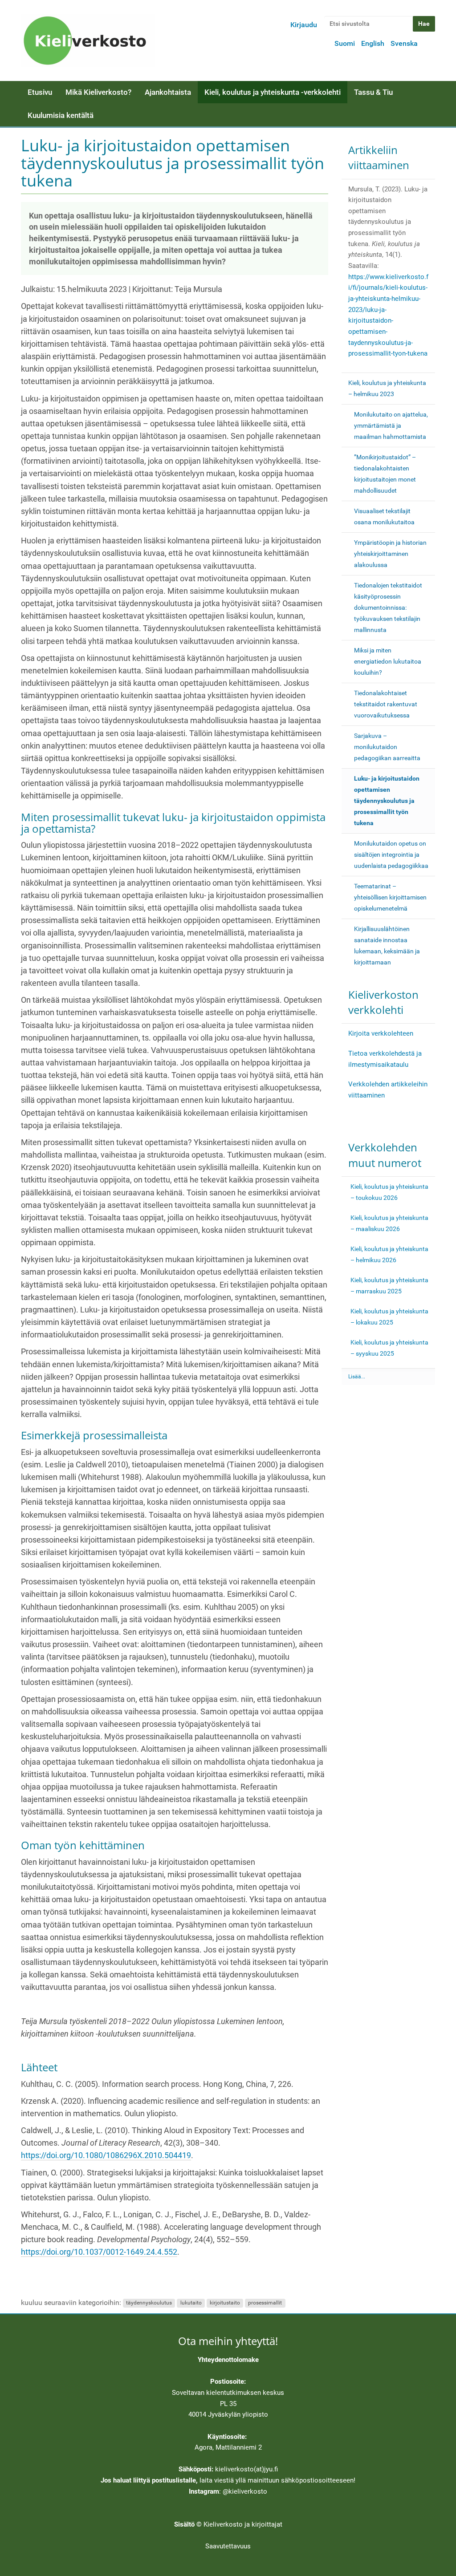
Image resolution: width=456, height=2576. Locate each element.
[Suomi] (88, 41)
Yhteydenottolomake (228, 2360)
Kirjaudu (304, 25)
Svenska (404, 43)
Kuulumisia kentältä (61, 115)
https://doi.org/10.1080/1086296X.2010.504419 (106, 2155)
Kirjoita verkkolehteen (381, 1033)
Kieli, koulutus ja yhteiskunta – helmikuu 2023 (387, 388)
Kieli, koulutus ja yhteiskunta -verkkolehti (273, 92)
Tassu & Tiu (373, 92)
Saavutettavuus (228, 2546)
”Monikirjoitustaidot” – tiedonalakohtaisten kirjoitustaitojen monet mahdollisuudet (385, 474)
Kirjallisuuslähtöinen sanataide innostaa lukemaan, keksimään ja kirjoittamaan (387, 946)
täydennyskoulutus (149, 2303)
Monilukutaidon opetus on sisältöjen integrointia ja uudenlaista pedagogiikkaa (391, 855)
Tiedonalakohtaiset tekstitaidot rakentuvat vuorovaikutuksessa (386, 704)
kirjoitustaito (225, 2303)
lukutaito (191, 2303)
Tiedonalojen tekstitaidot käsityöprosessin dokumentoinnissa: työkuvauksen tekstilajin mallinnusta (388, 608)
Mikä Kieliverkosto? (98, 92)
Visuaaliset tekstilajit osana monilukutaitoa (384, 516)
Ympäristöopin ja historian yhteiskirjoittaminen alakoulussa (390, 554)
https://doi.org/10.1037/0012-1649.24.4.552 (99, 2252)
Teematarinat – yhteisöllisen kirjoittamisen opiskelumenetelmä (390, 897)
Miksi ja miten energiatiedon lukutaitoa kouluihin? (388, 661)
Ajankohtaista (168, 92)
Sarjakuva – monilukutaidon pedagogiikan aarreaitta (387, 747)
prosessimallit (265, 2303)
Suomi (345, 43)
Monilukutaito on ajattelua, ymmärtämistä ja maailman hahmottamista (391, 425)
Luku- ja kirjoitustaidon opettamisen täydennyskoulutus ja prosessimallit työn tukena (387, 801)
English (373, 43)
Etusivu (40, 92)
